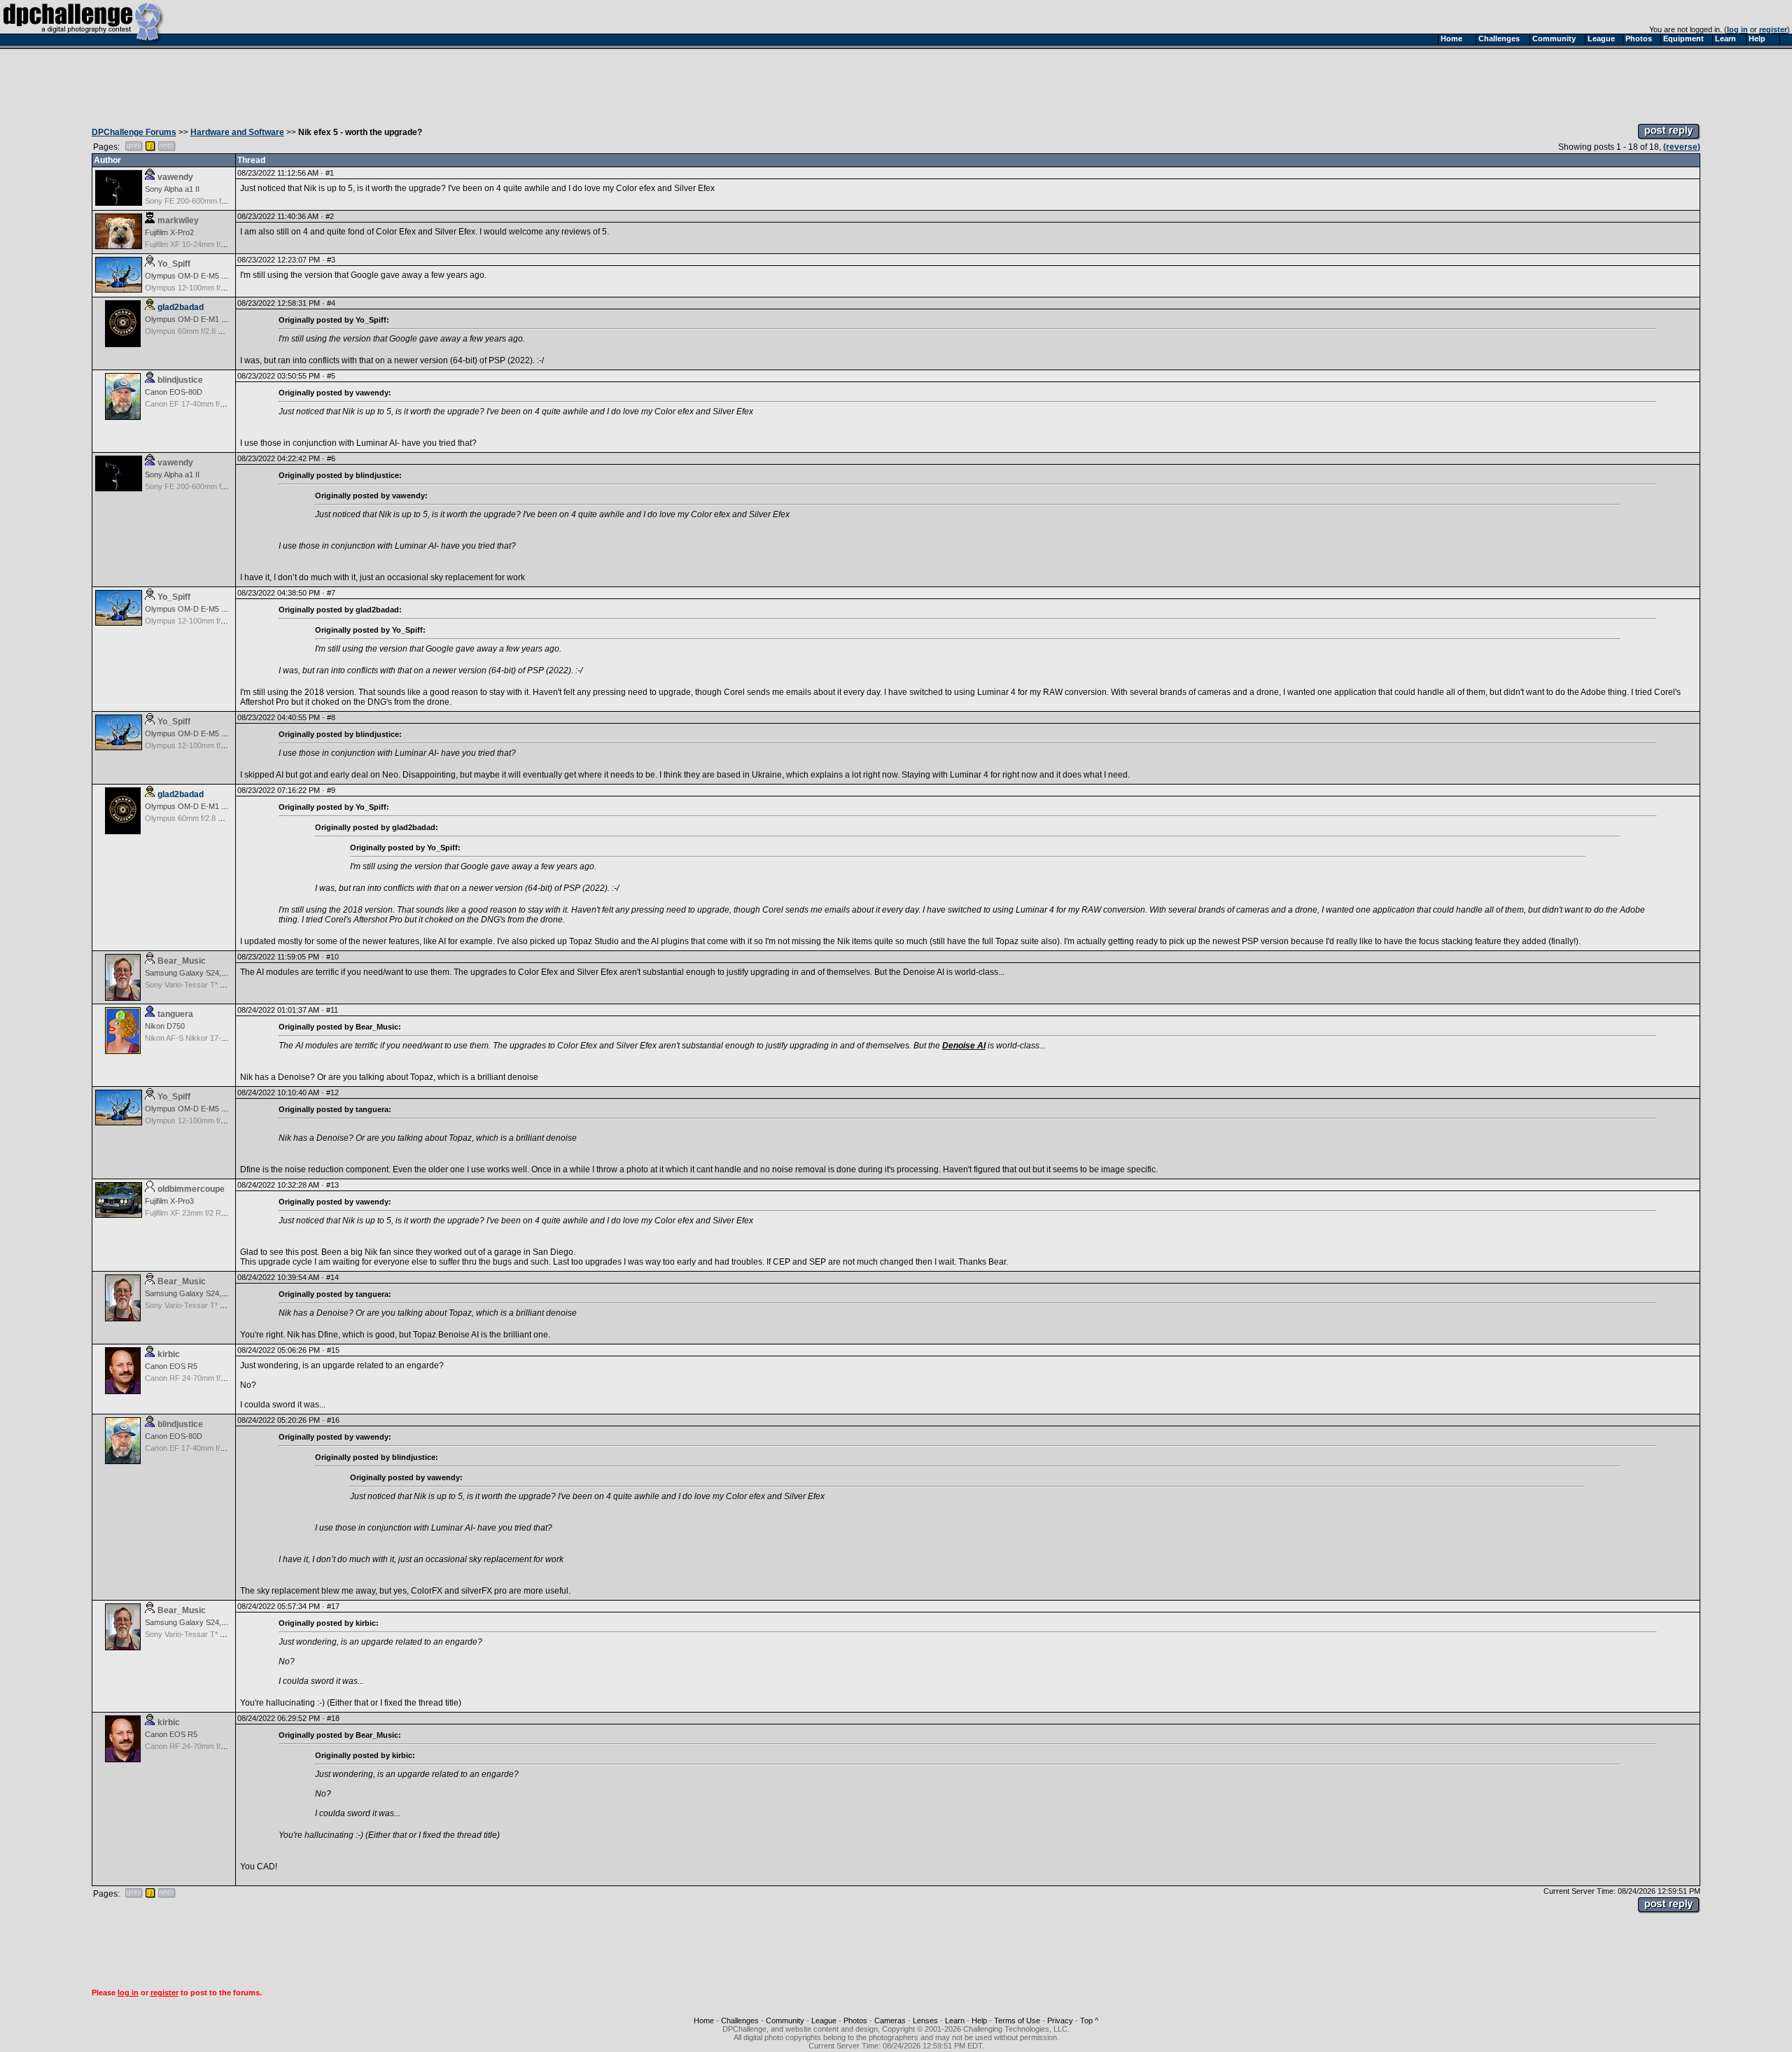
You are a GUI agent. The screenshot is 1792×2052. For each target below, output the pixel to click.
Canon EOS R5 (171, 1366)
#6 (331, 458)
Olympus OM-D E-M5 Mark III (196, 276)
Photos (855, 2021)
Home (704, 2021)
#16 (333, 1420)
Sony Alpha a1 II (172, 189)
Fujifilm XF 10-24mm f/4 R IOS (196, 244)
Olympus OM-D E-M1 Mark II (195, 319)
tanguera (175, 1014)
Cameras (890, 2021)
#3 (331, 260)
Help (979, 2021)
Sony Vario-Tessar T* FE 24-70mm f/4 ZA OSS (224, 985)
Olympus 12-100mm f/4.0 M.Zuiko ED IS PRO (223, 288)
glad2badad (181, 307)
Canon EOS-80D (174, 392)
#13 (332, 1185)
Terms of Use (1017, 2021)
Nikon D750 (165, 1026)
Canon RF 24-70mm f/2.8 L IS (196, 1378)
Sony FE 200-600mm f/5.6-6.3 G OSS (209, 201)
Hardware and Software (237, 132)
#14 (332, 1277)
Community (785, 2021)
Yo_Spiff (174, 264)
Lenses (925, 2021)
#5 (331, 376)
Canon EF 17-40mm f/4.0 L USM (200, 404)
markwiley (178, 220)
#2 (330, 216)
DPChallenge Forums (134, 132)
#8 (331, 717)
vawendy (175, 177)
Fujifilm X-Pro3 (169, 1201)
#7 (331, 593)
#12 (332, 1092)
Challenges (740, 2021)
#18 (333, 1718)
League (824, 2021)
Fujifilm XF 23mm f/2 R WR (190, 1213)
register (1773, 29)
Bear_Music (182, 961)
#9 (331, 790)
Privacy (1060, 2021)
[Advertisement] (896, 83)
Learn (955, 2021)
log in (1737, 29)
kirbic (169, 1354)
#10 (332, 957)
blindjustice (180, 380)
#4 (331, 303)
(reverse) (1682, 147)
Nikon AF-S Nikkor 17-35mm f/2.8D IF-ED (216, 1038)
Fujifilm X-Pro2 (169, 232)
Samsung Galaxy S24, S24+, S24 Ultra (211, 973)
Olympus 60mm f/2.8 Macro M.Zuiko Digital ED (224, 331)
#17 (333, 1606)
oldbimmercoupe (191, 1189)
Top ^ (1089, 2021)
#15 (333, 1350)
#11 (332, 1010)
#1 (330, 173)
